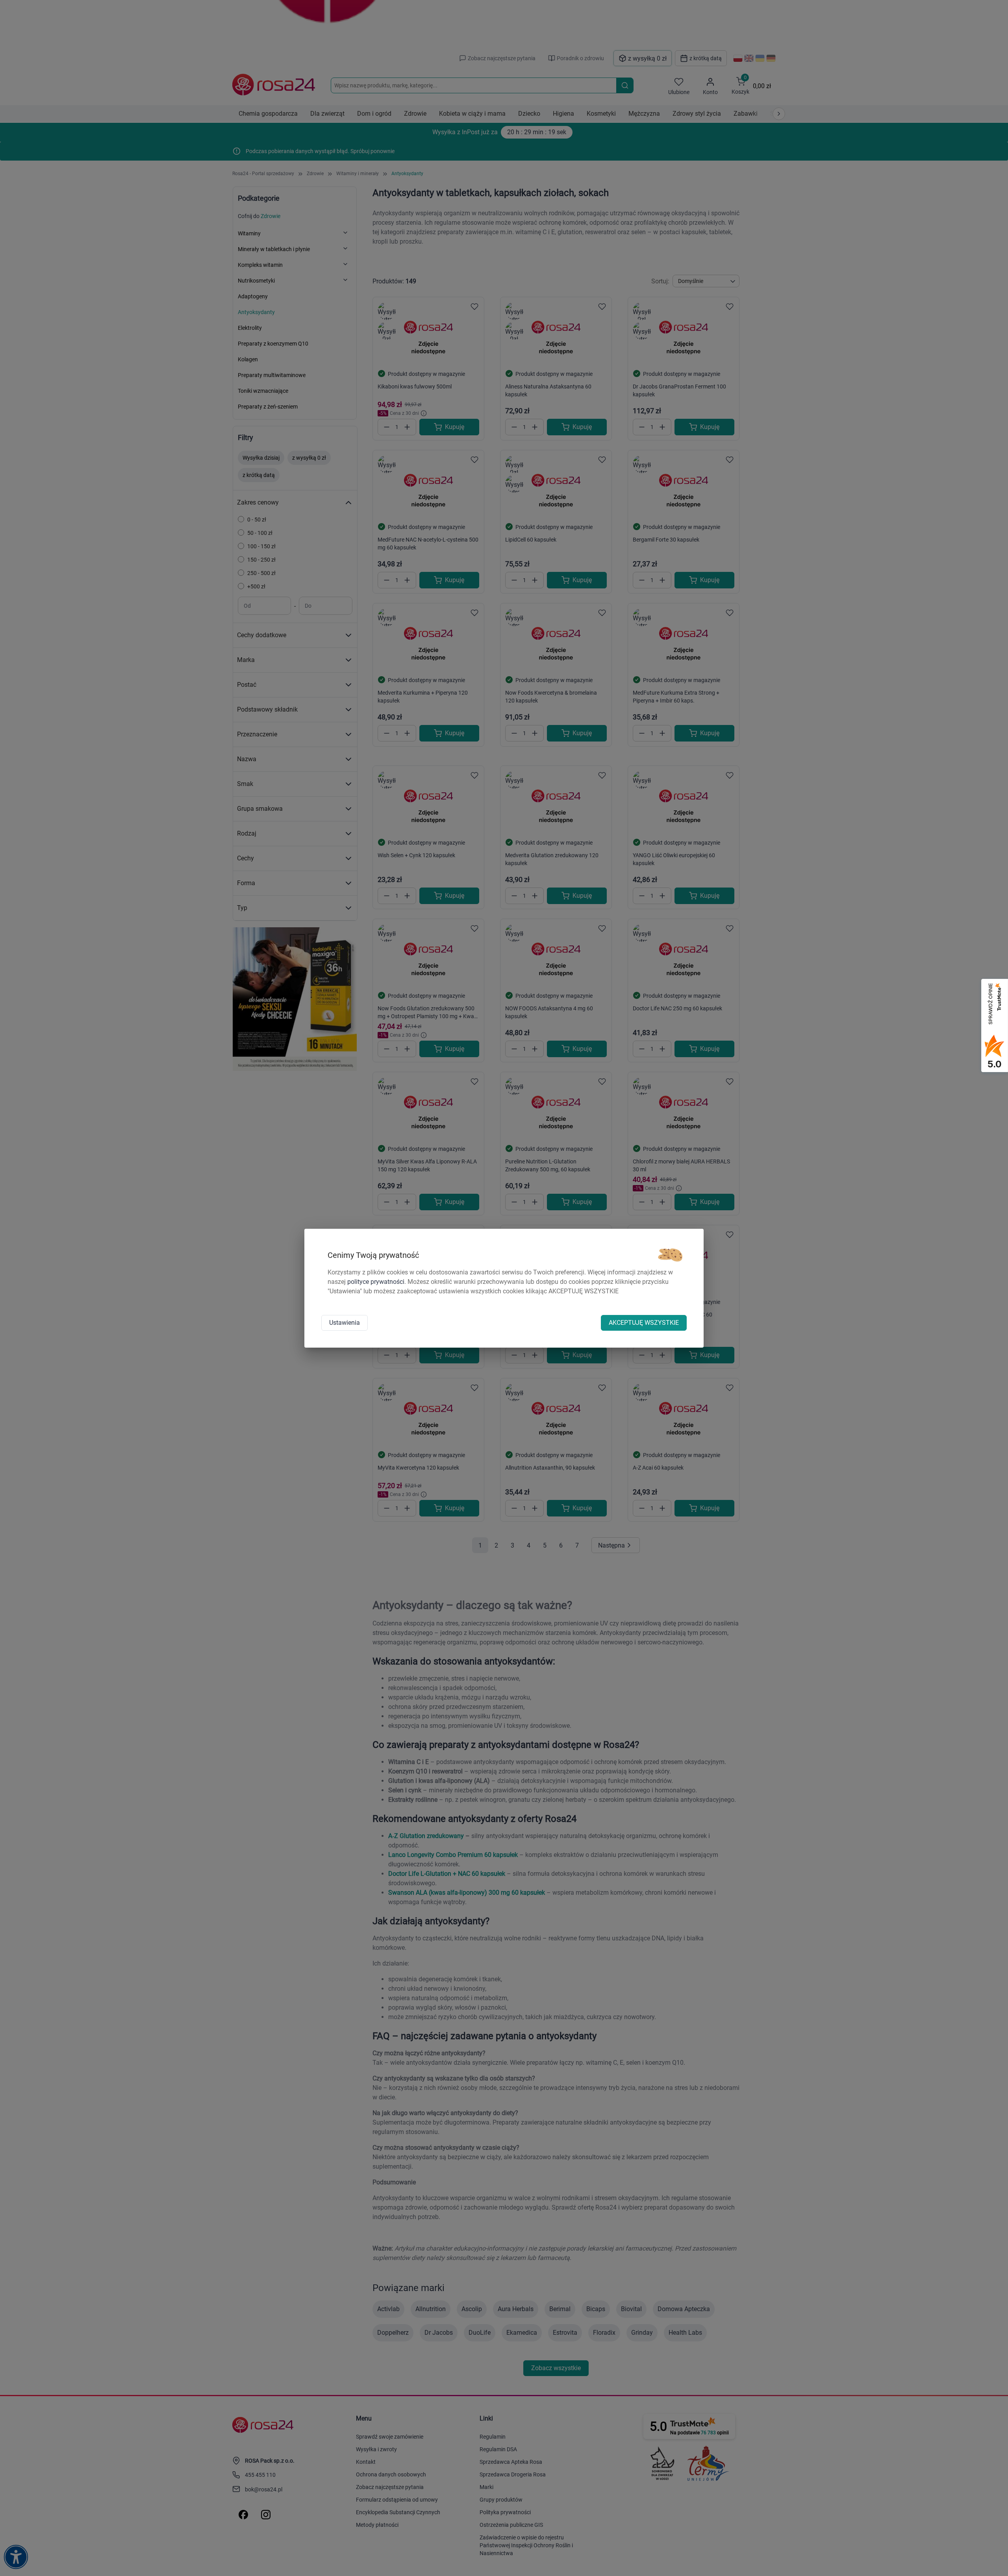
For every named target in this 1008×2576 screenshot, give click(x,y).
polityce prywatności (376, 1282)
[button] (670, 1255)
